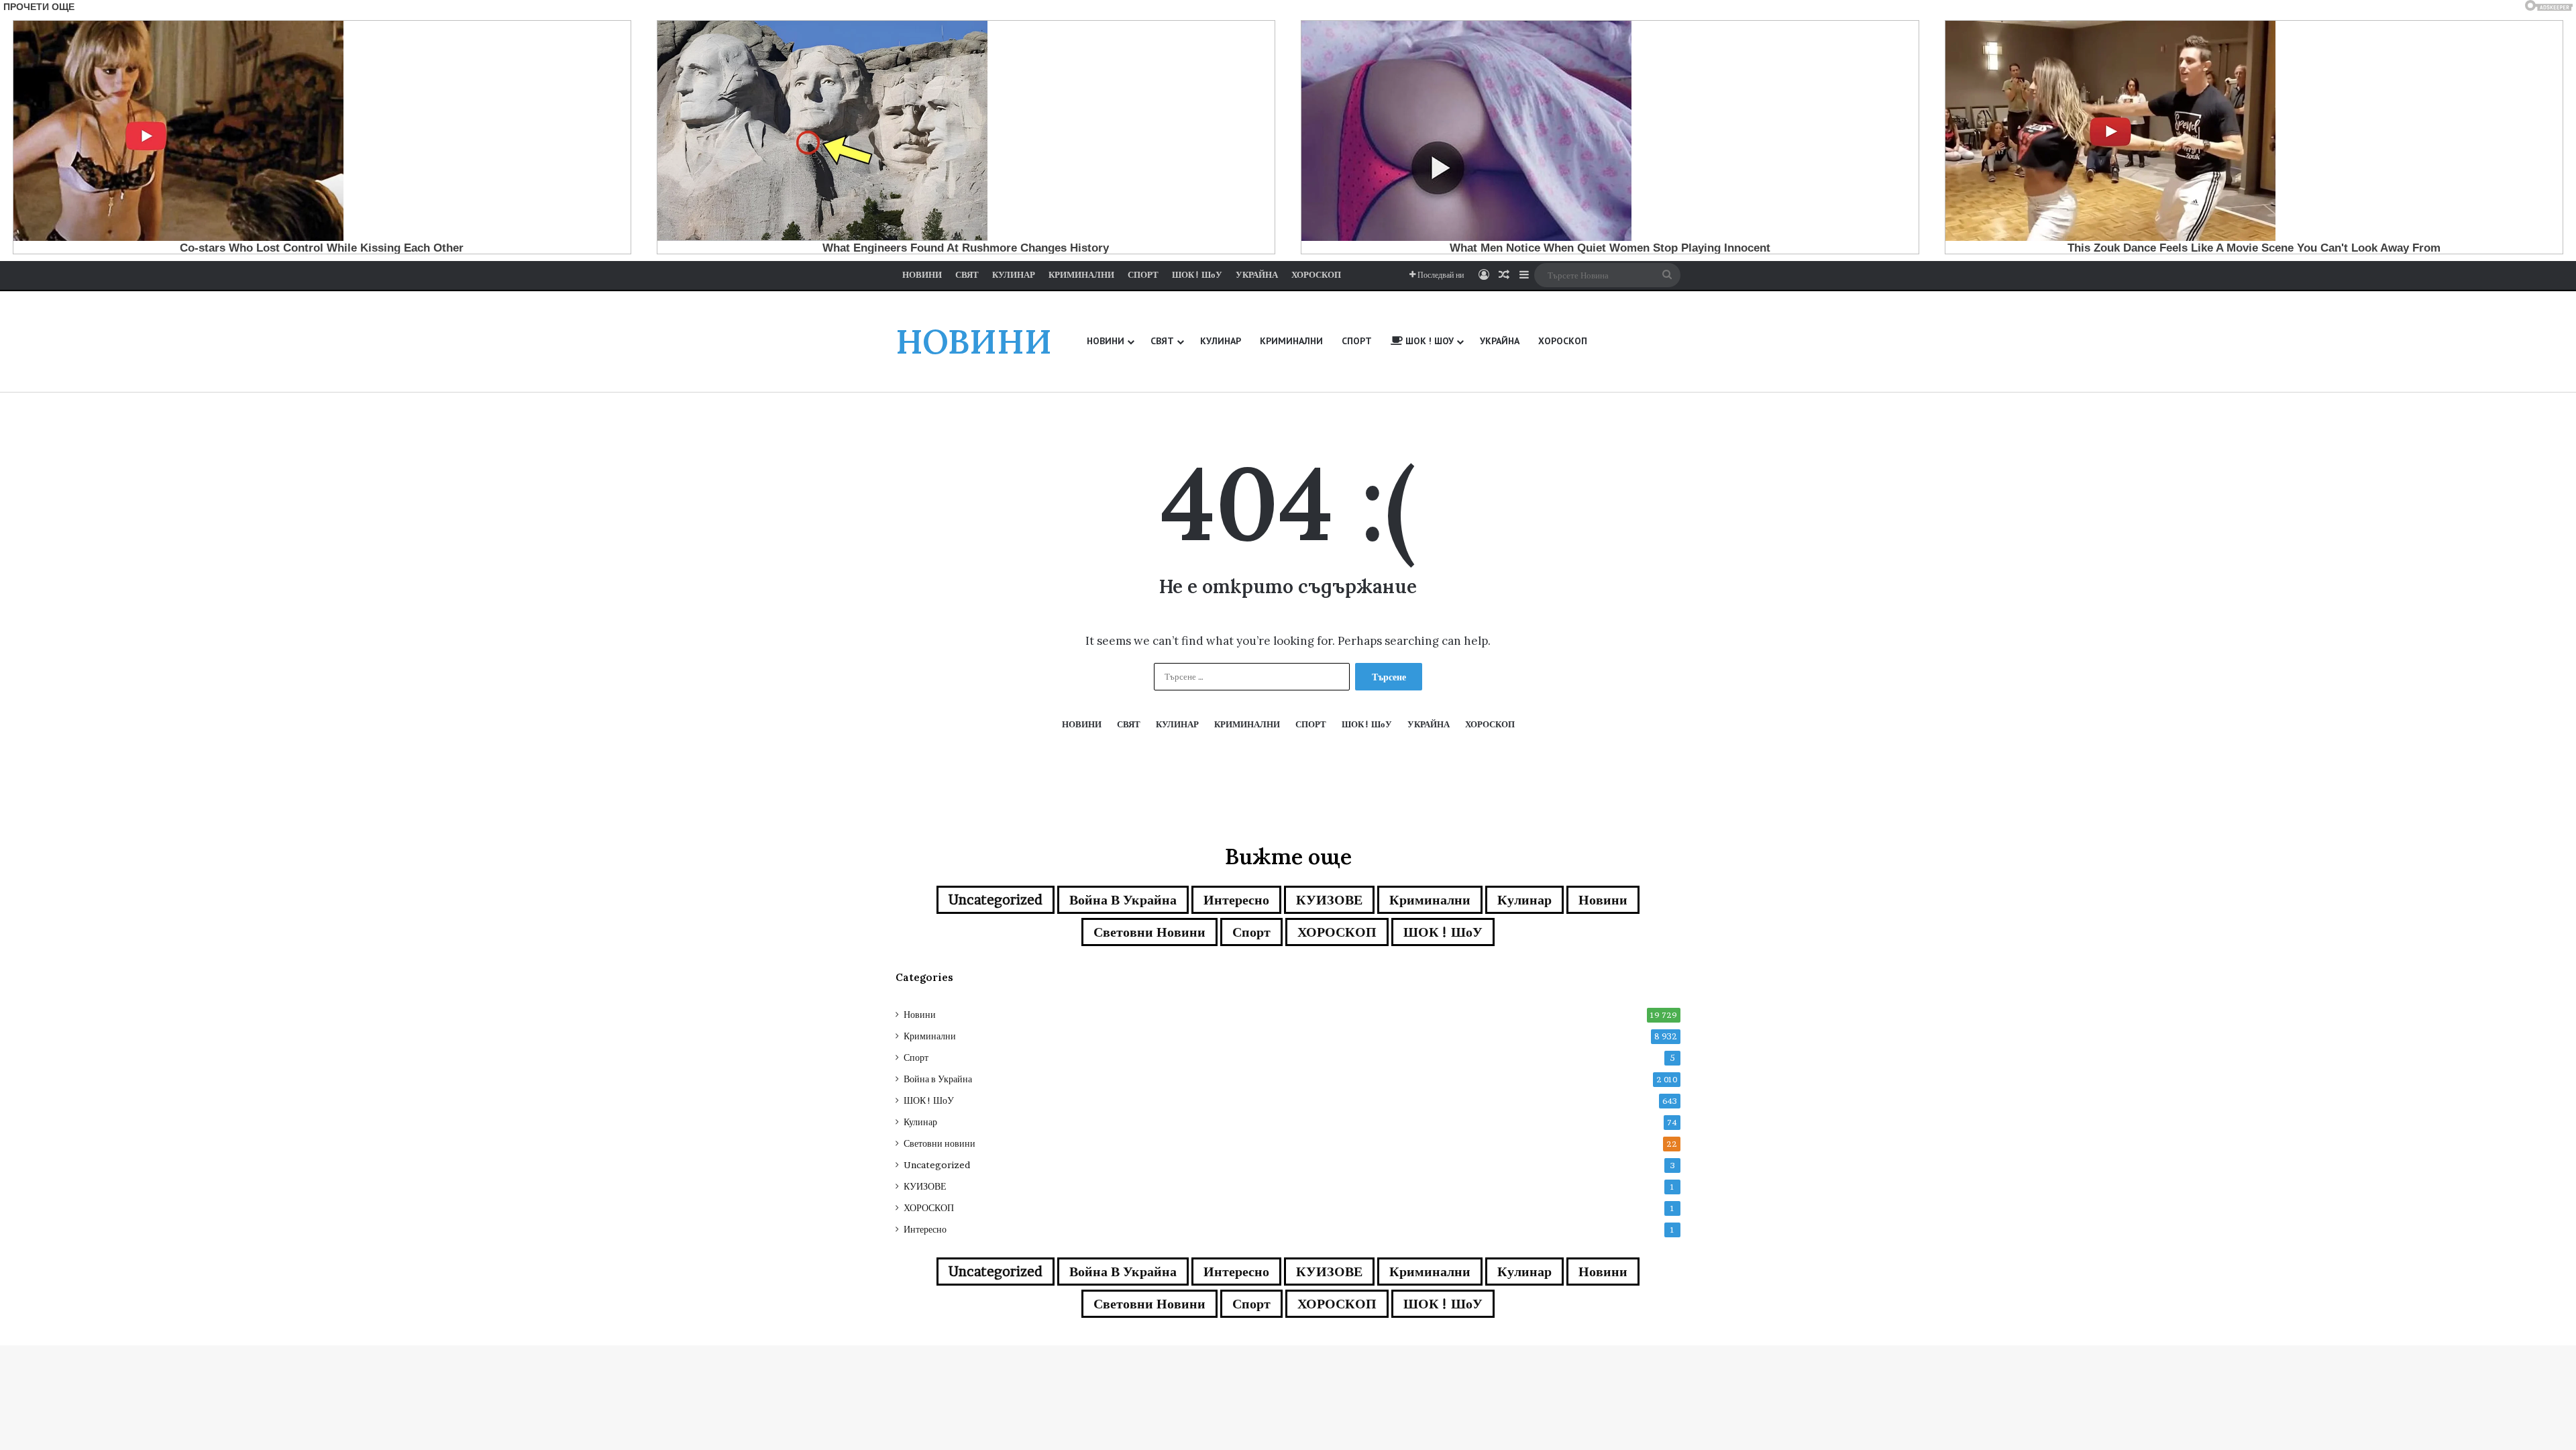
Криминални (1430, 900)
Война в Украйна (1123, 900)
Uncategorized (996, 900)
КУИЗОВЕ (1329, 900)
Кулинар (1524, 900)
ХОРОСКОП (1337, 932)
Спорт (1251, 932)
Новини (1603, 900)
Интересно (1236, 900)
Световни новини (1149, 932)
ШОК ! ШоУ (1443, 932)
